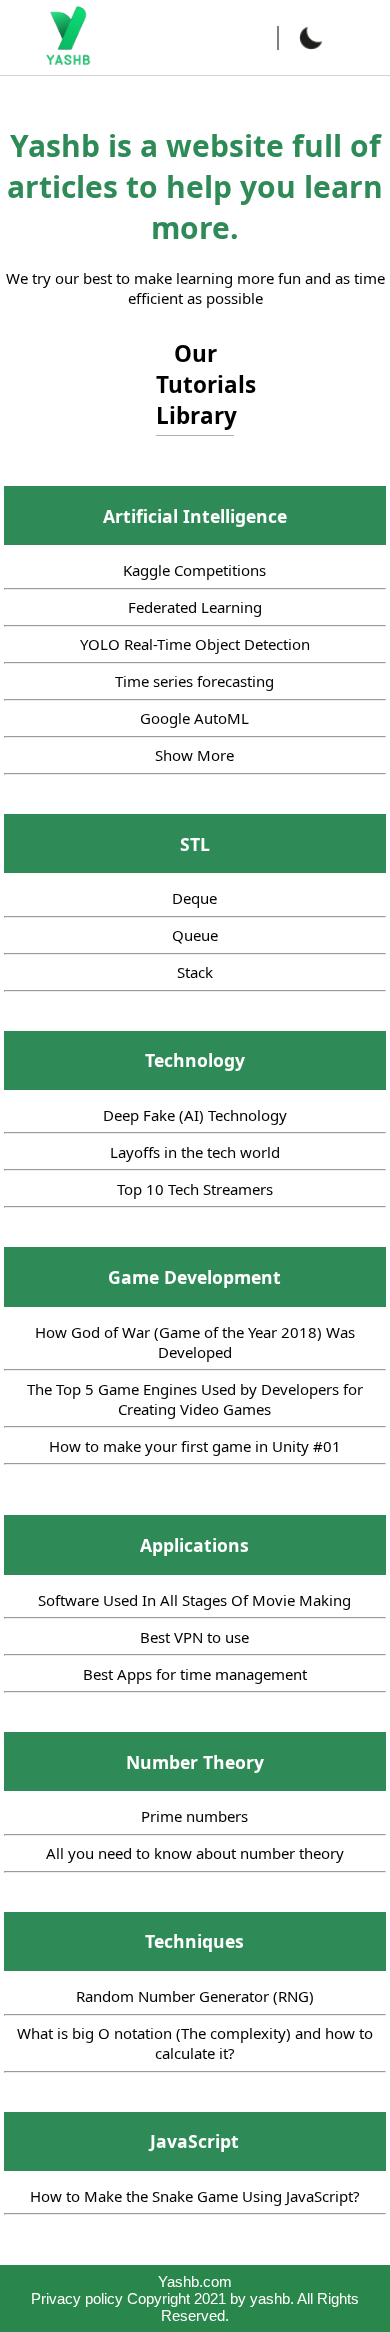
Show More (194, 755)
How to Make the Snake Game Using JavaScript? (195, 2196)
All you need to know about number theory (195, 1853)
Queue (195, 935)
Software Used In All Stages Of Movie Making (194, 1600)
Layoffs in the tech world (195, 1152)
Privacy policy (77, 2298)
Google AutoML (194, 718)
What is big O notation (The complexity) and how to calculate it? (195, 2043)
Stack (195, 972)
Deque (194, 898)
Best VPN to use (194, 1637)
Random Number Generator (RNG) (195, 1996)
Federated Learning (195, 607)
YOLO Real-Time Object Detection (195, 644)
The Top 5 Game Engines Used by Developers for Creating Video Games (195, 1399)
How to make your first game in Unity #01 (195, 1446)
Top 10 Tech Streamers (195, 1189)
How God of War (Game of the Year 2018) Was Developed (195, 1342)
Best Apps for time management (195, 1674)
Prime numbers (194, 1816)
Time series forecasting (194, 681)
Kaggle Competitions (194, 570)
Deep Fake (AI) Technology (195, 1115)
